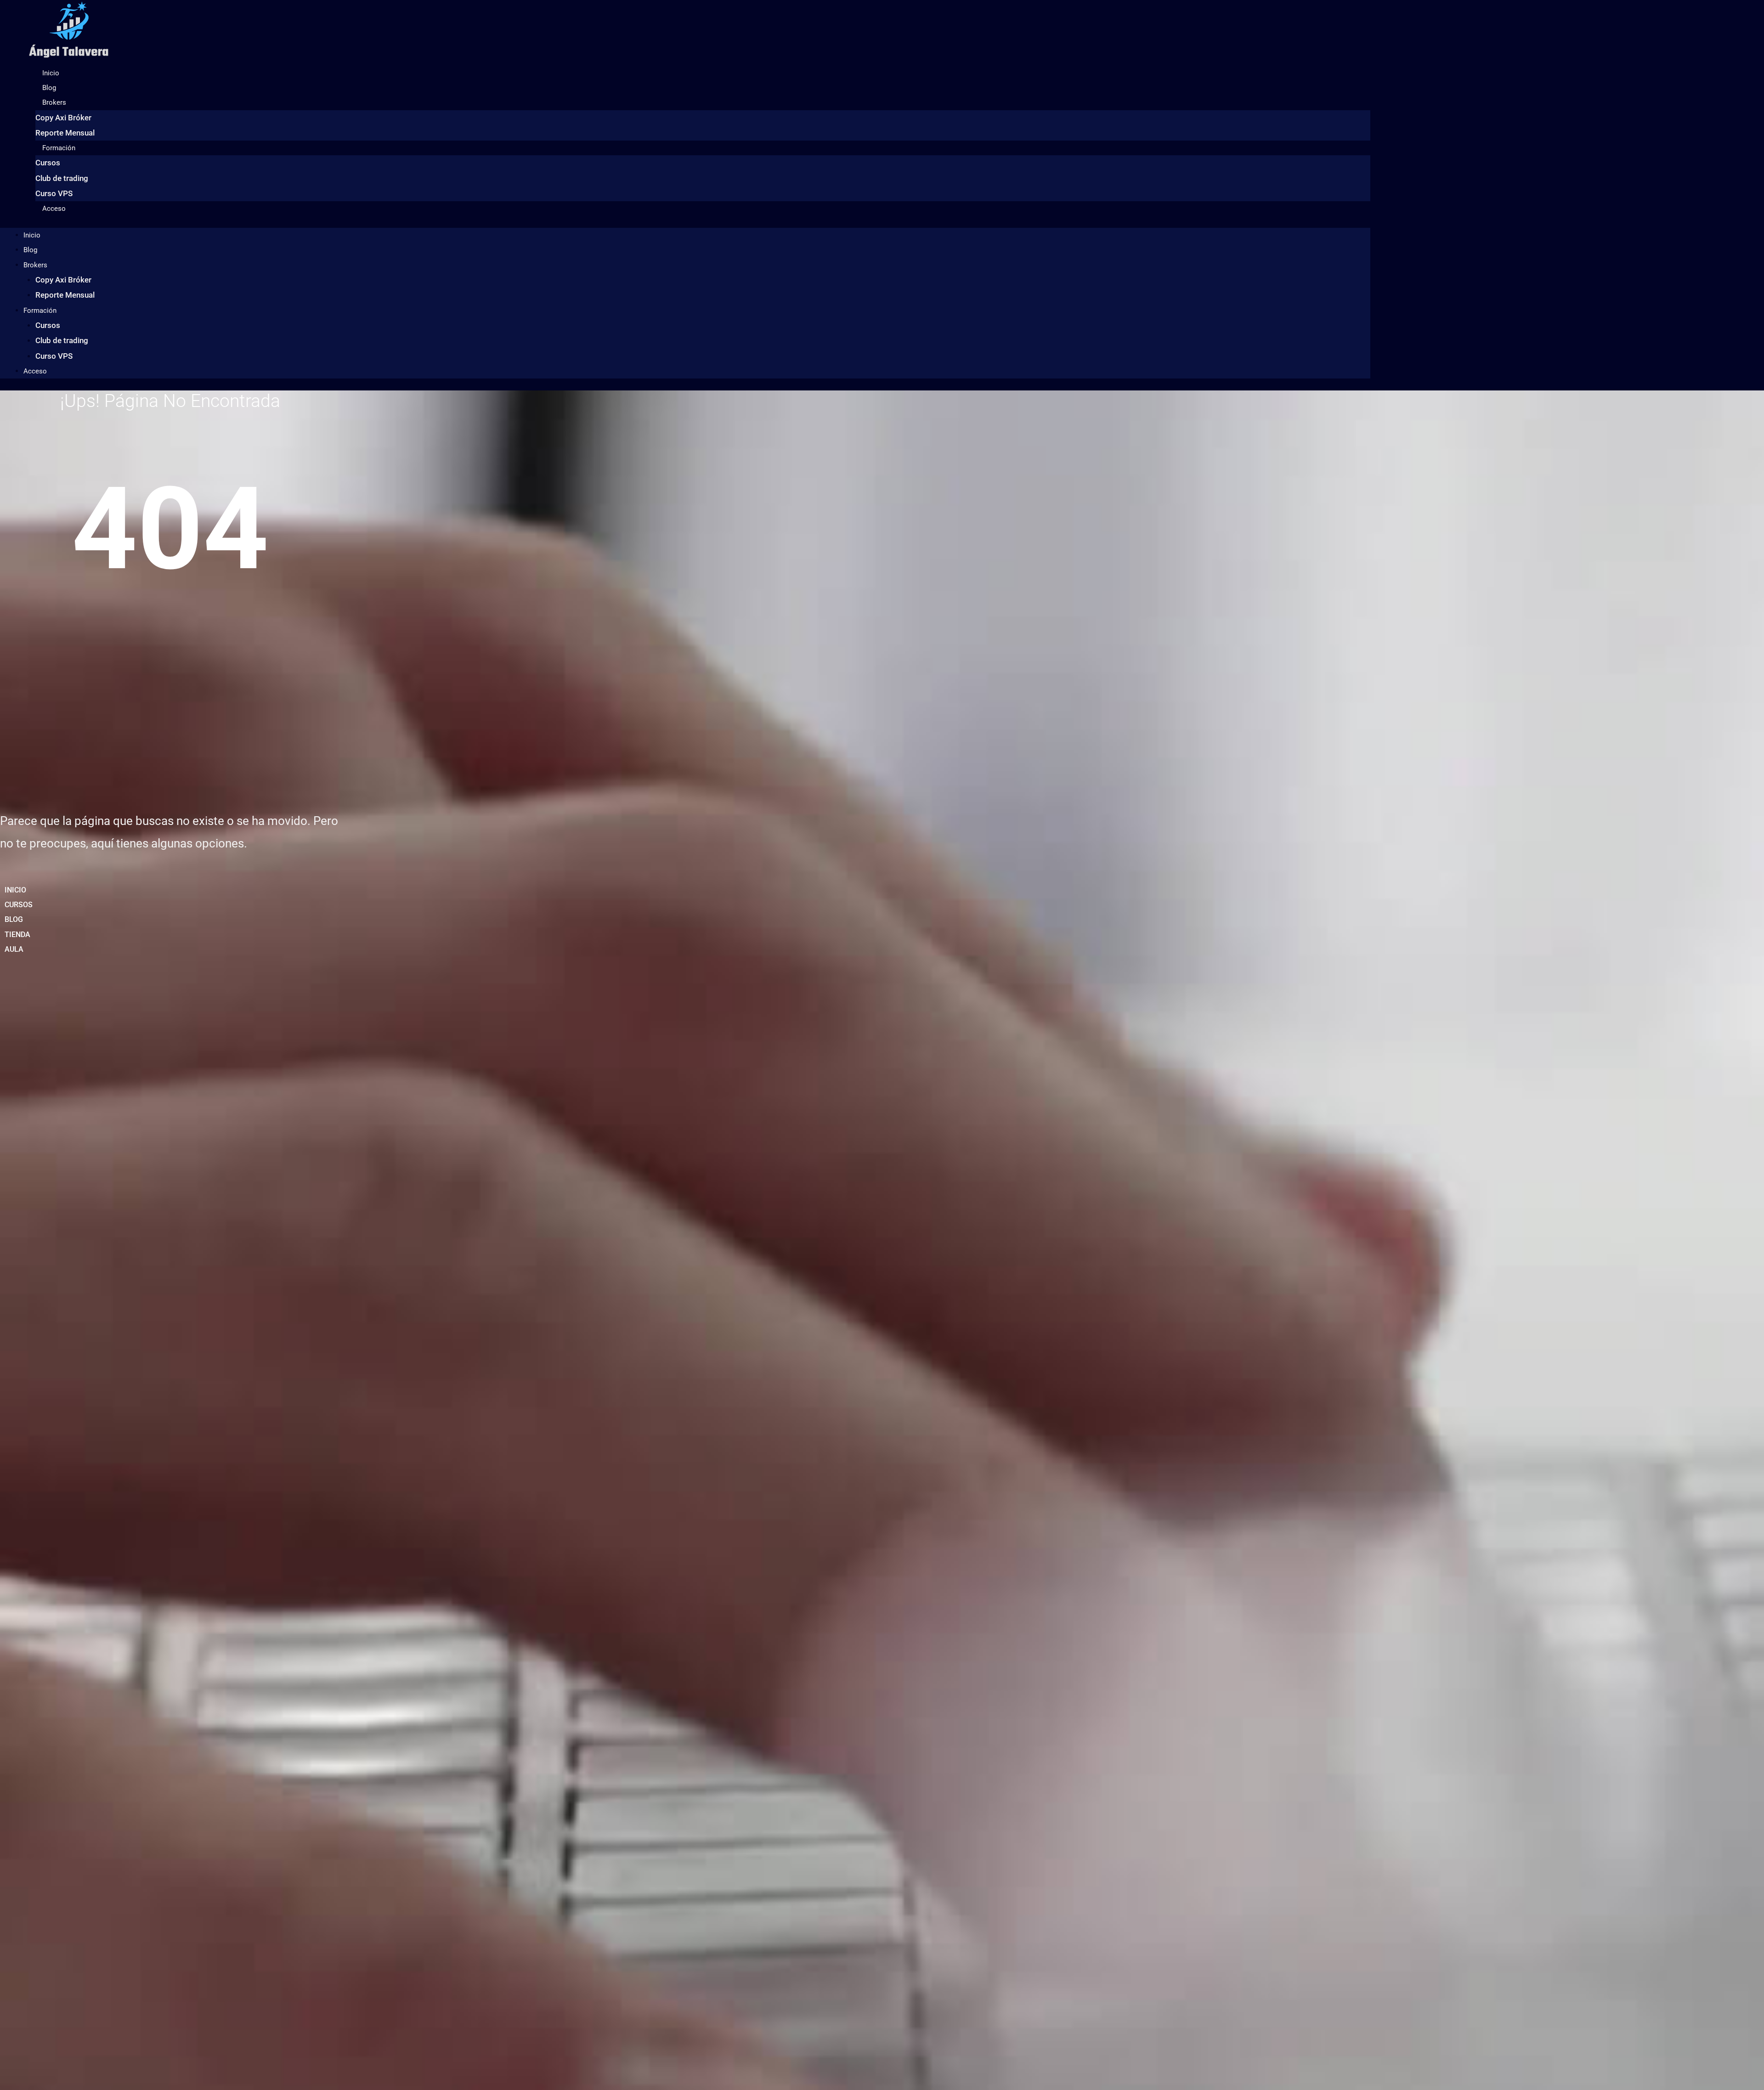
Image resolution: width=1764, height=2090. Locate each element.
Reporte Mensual (65, 133)
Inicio (51, 73)
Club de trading (62, 178)
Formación (59, 148)
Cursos (48, 163)
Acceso (54, 209)
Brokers (54, 102)
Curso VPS (54, 193)
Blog (49, 88)
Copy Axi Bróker (63, 118)
